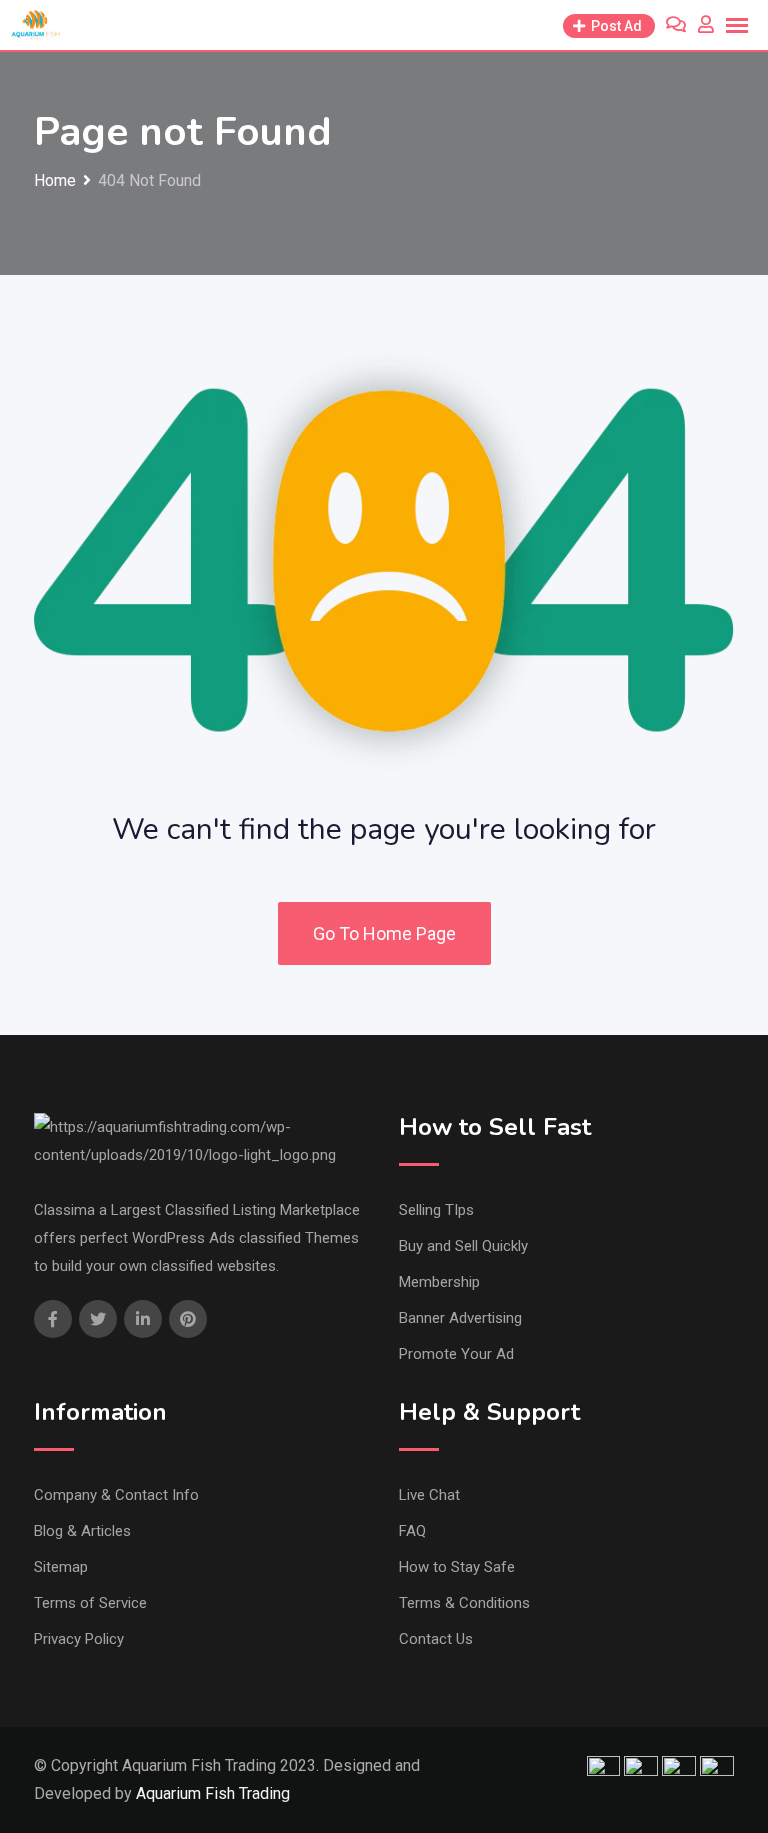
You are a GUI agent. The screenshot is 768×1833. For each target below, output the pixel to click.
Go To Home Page (384, 933)
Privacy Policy (79, 1639)
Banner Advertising (460, 1318)
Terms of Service (90, 1603)
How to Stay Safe (457, 1567)
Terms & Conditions (464, 1603)
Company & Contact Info (116, 1495)
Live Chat (429, 1495)
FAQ (412, 1531)
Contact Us (436, 1639)
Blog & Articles (82, 1531)
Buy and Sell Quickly (463, 1246)
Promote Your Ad (456, 1354)
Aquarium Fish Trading (213, 1793)
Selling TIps (436, 1210)
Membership (439, 1282)
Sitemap (61, 1567)
